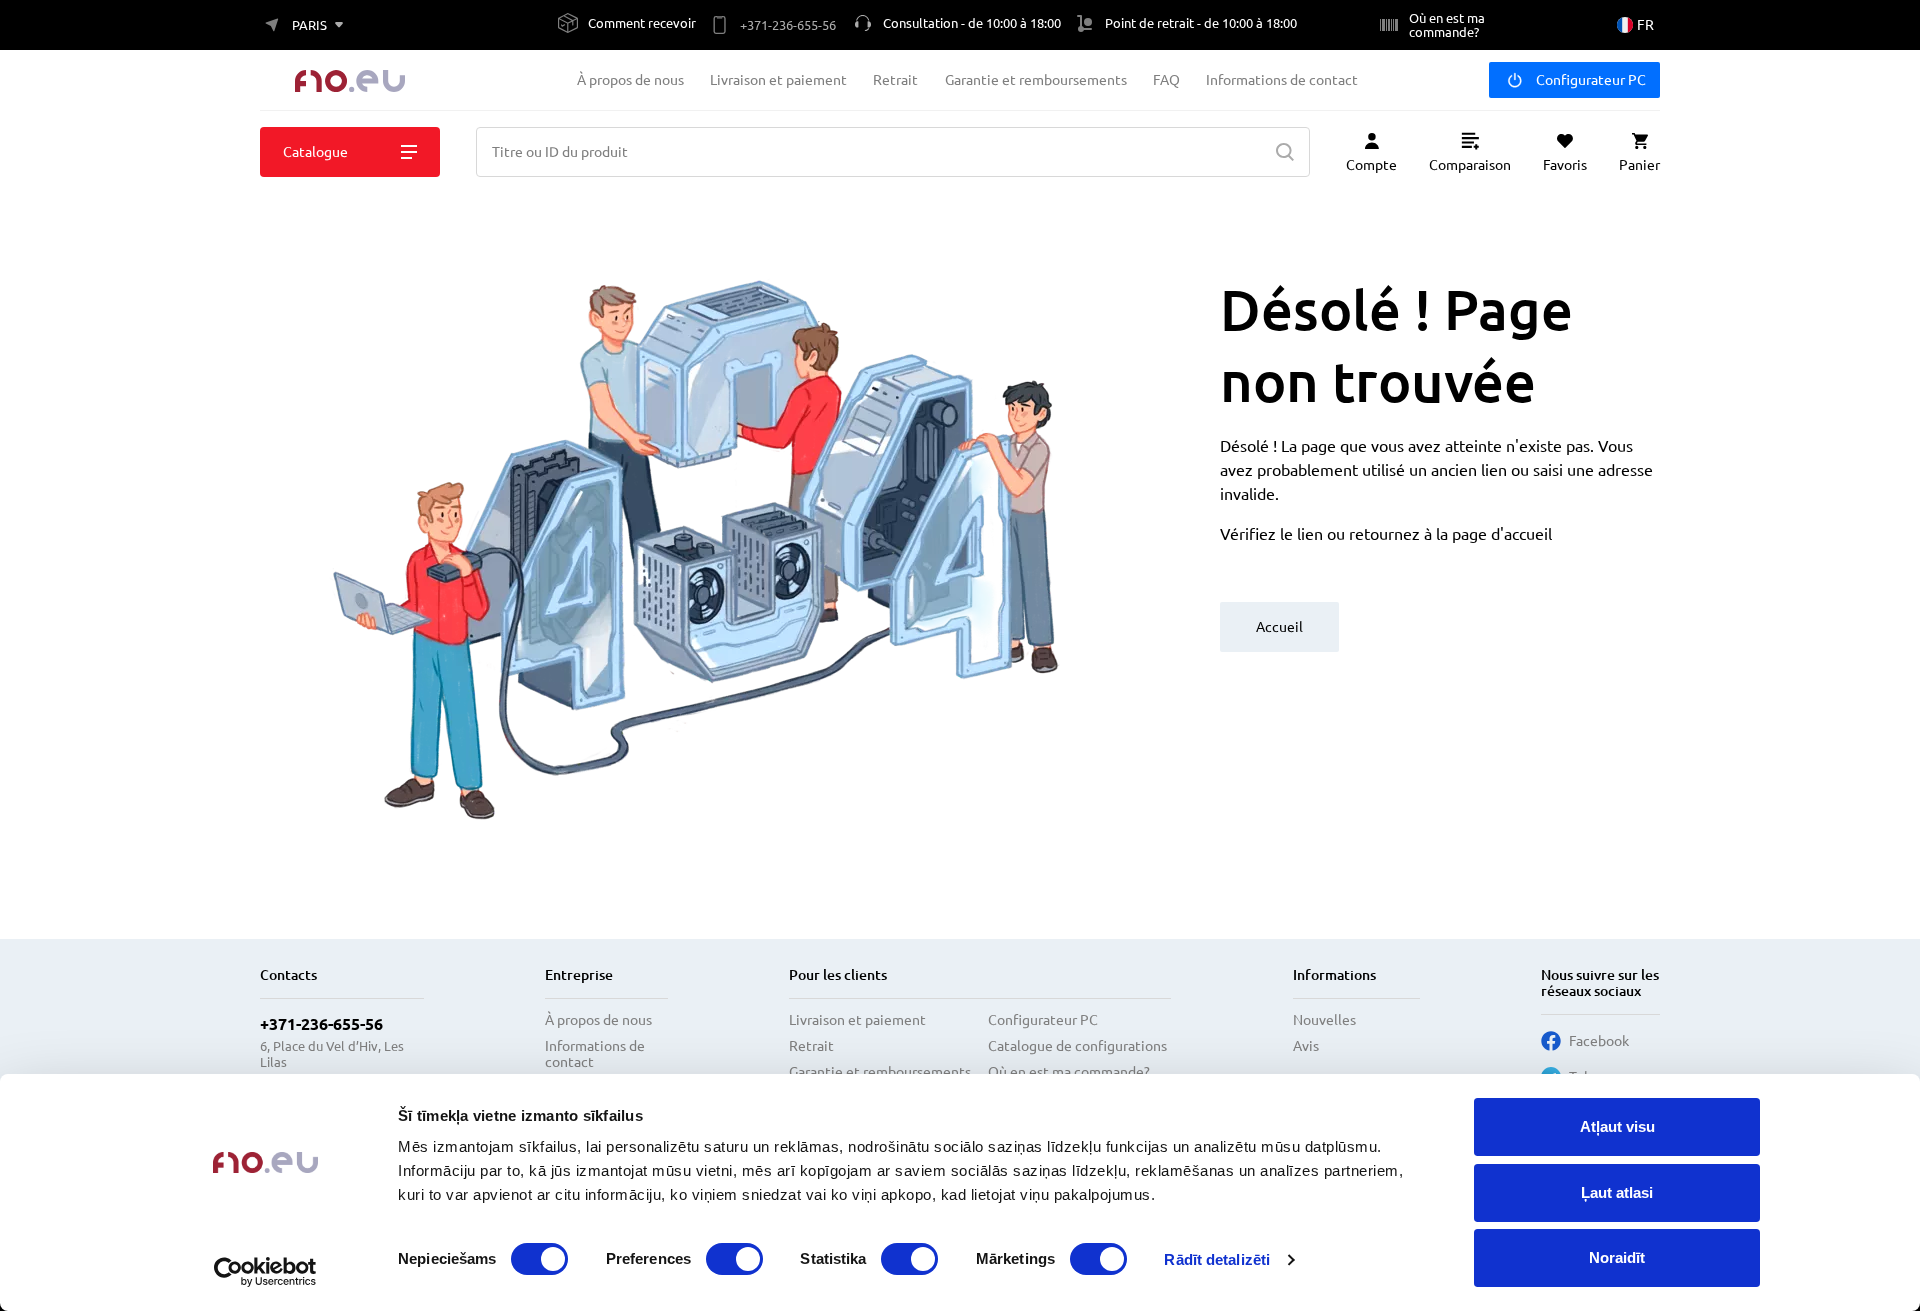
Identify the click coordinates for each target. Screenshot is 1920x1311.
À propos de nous (630, 80)
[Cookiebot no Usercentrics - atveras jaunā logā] (265, 1272)
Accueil (1279, 627)
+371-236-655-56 (321, 1024)
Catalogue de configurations (1077, 1046)
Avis (1306, 1046)
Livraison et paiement (778, 80)
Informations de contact (1282, 80)
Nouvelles (1324, 1020)
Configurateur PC (1591, 80)
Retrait (895, 80)
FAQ (1166, 80)
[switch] (734, 1259)
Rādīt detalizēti (1217, 1259)
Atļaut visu (1617, 1126)
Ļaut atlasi (1617, 1192)
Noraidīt (1617, 1257)
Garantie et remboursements (1036, 80)
